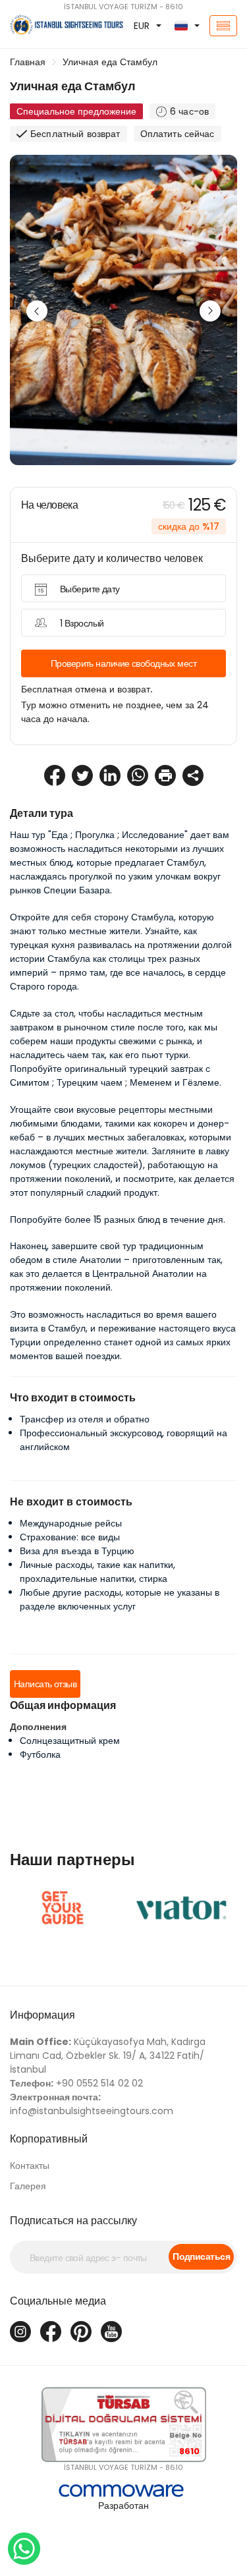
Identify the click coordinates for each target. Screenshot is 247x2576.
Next (210, 311)
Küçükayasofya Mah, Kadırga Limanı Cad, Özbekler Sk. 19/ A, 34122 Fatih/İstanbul (108, 2056)
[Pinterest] (81, 2332)
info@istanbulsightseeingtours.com (92, 2104)
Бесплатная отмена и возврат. (87, 689)
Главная (28, 62)
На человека (49, 505)
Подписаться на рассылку (73, 2221)
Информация (42, 2015)
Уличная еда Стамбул (110, 62)
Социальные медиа (58, 2301)
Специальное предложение (76, 111)
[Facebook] (51, 2332)
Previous (37, 311)
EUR (142, 26)
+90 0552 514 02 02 (76, 2083)
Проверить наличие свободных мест (123, 663)
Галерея (28, 2186)
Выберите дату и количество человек (112, 558)
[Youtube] (111, 2332)
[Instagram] (20, 2332)
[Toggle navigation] (223, 26)
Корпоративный (49, 2139)
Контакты (30, 2166)
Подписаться (201, 2256)
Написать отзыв (45, 1684)
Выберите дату (90, 589)
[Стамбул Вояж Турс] (41, 26)
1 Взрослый (82, 623)
